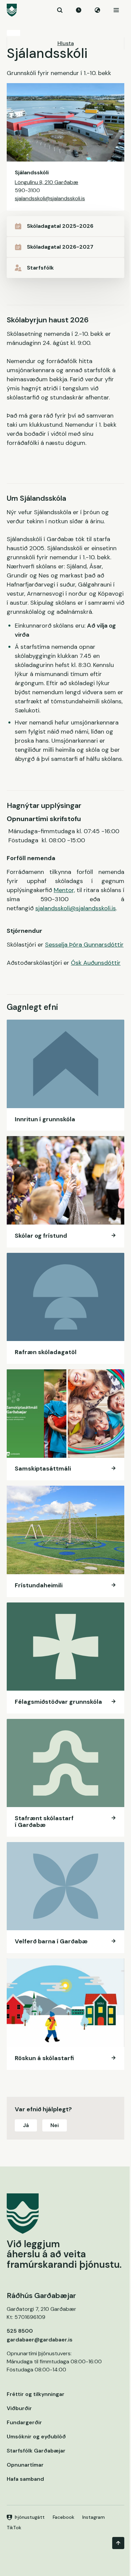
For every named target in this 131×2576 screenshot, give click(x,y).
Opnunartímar (25, 2465)
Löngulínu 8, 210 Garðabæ (47, 182)
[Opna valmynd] (116, 10)
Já (26, 2125)
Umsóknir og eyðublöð (36, 2437)
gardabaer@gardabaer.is (40, 2340)
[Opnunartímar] (79, 10)
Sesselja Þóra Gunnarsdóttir (84, 945)
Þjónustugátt (30, 2517)
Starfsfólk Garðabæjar (36, 2451)
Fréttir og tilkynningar (36, 2394)
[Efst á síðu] (118, 2543)
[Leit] (60, 10)
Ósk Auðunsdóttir (96, 963)
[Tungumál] (97, 10)
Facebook (63, 2517)
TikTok (14, 2528)
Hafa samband (25, 2479)
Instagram (94, 2517)
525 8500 (20, 2331)
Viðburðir (19, 2408)
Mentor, (64, 890)
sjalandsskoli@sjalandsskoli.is (50, 198)
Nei (55, 2125)
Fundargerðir (24, 2422)
